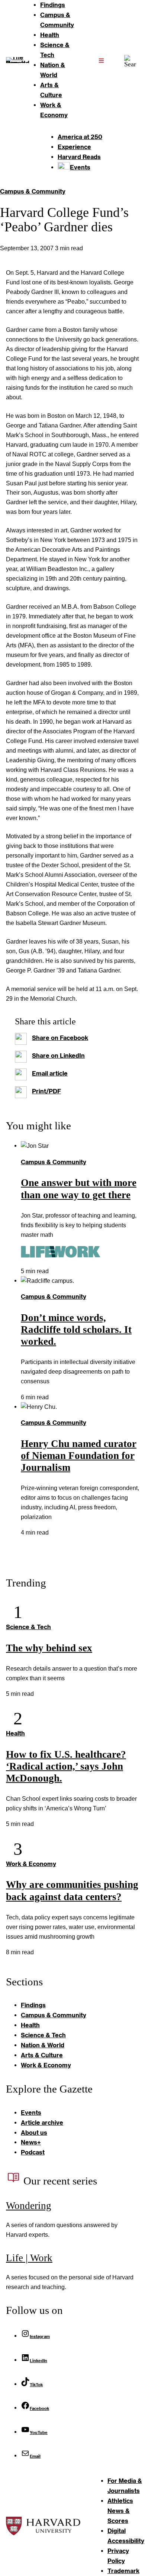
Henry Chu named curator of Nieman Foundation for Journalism (79, 1456)
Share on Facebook (60, 1038)
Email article (50, 1073)
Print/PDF (46, 1091)
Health (15, 1733)
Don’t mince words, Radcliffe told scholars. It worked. (76, 1330)
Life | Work (29, 2258)
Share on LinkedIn (58, 1055)
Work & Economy (31, 1864)
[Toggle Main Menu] (101, 60)
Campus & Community (33, 191)
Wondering (29, 2206)
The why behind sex (49, 1648)
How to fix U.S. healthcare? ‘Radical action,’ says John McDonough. (66, 1766)
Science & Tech (28, 1627)
